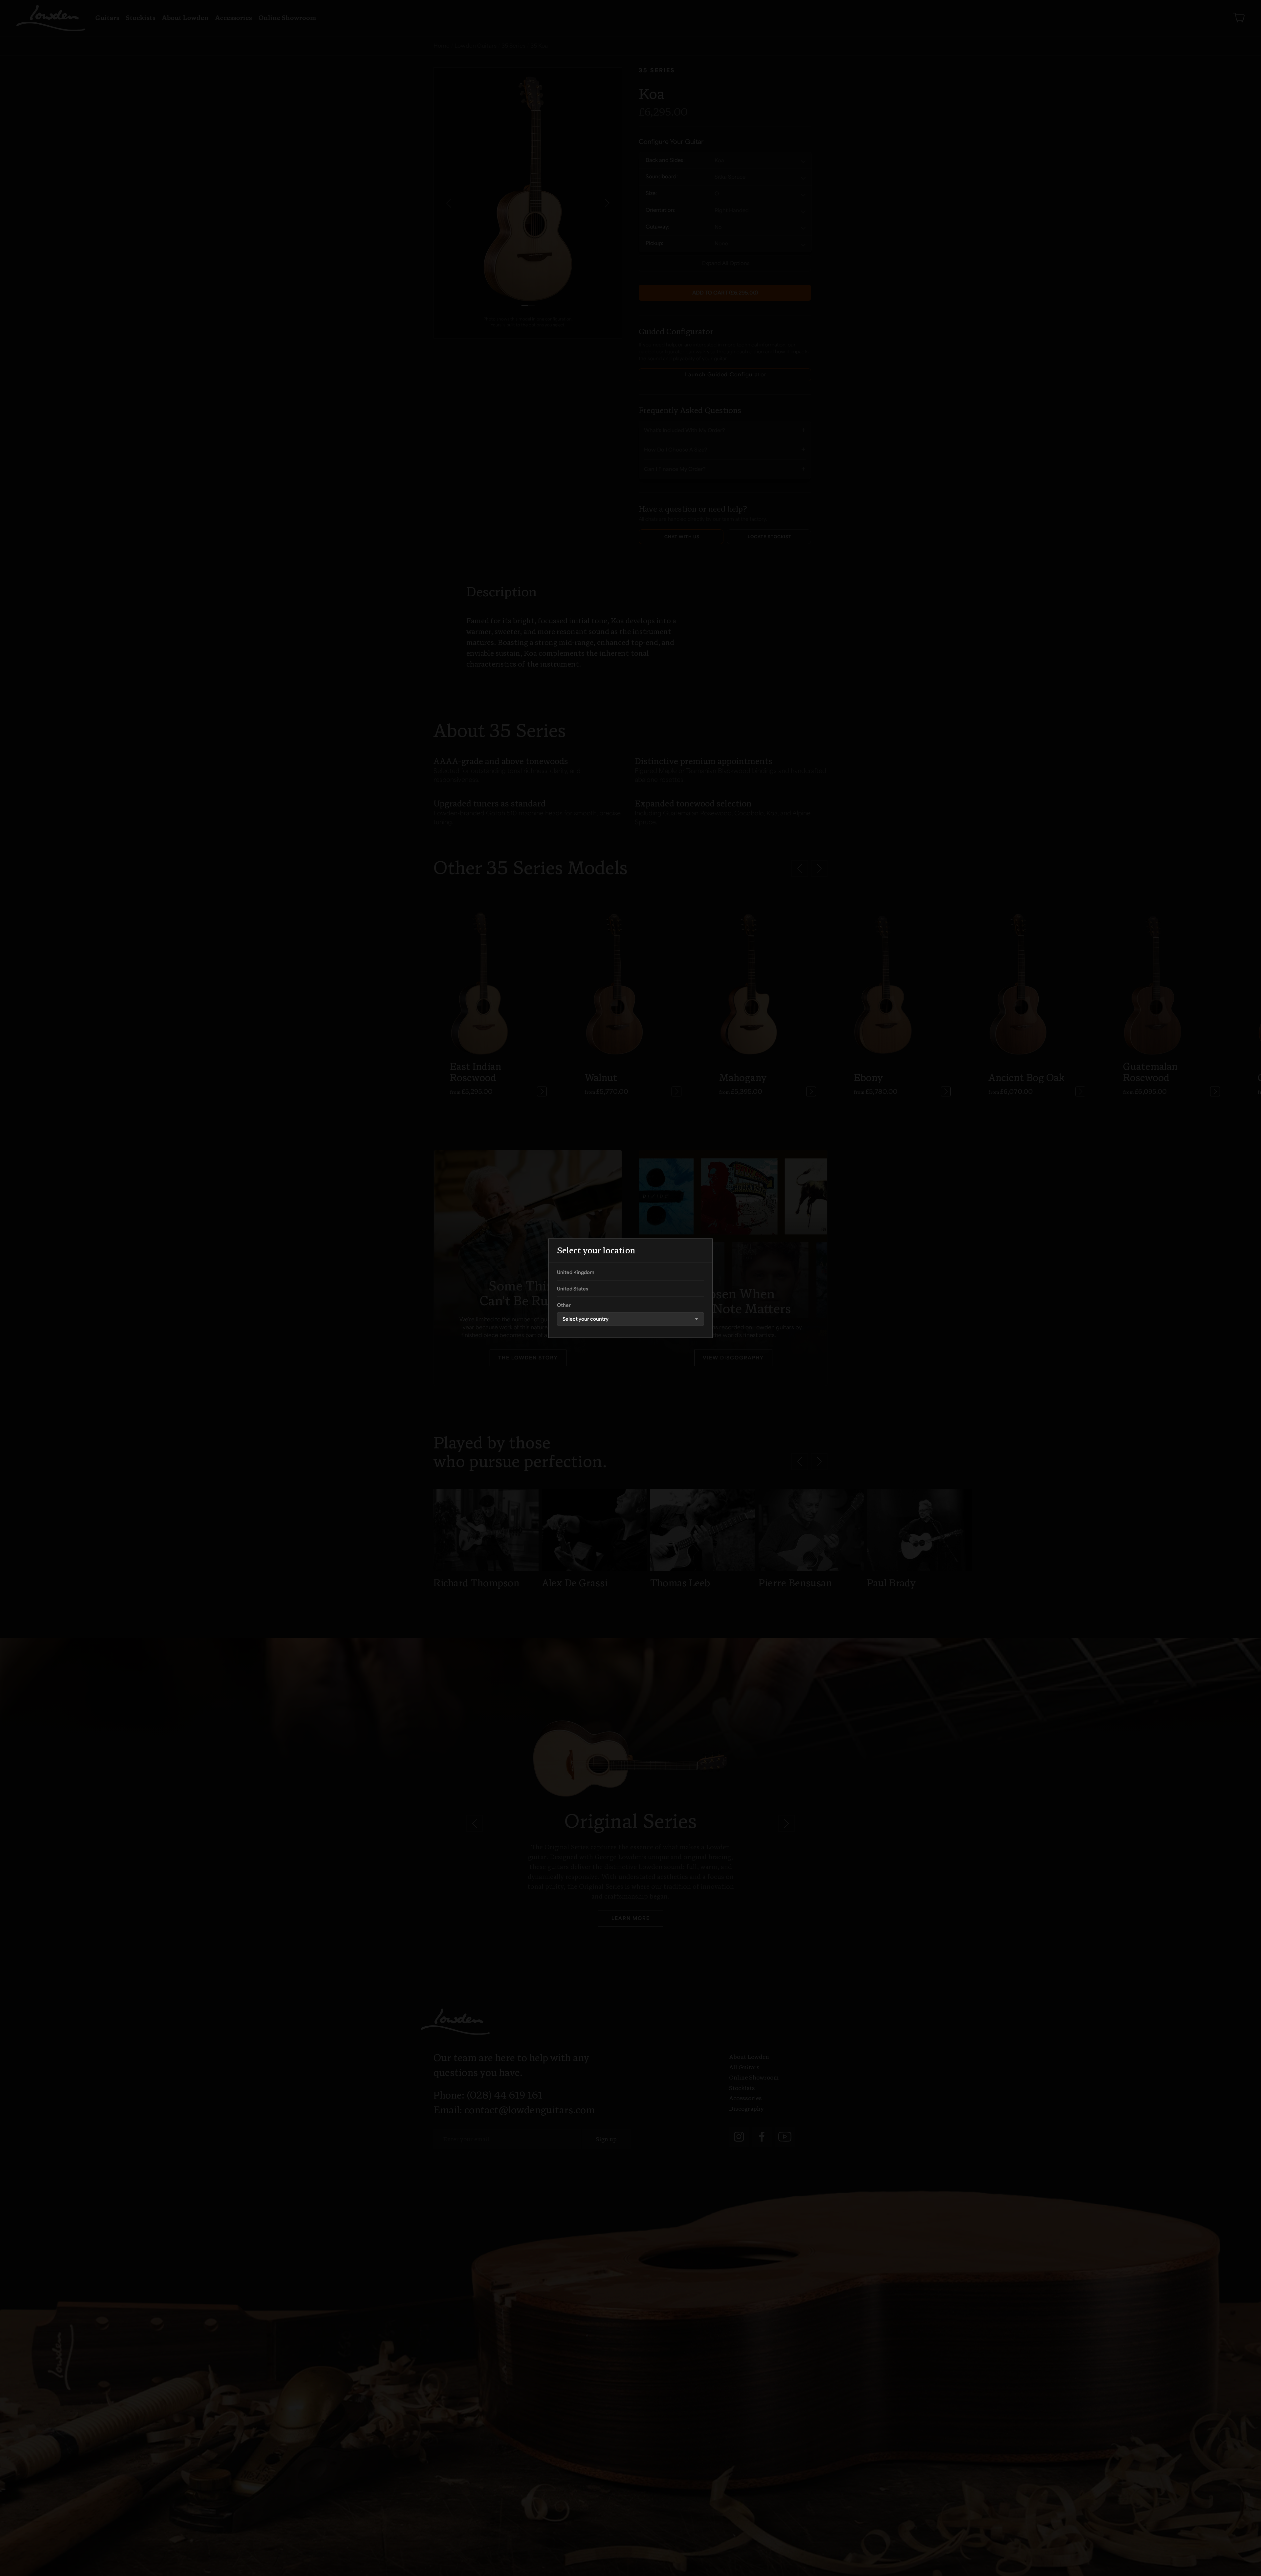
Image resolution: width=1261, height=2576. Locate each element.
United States (573, 1289)
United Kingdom (576, 1273)
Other (564, 1306)
